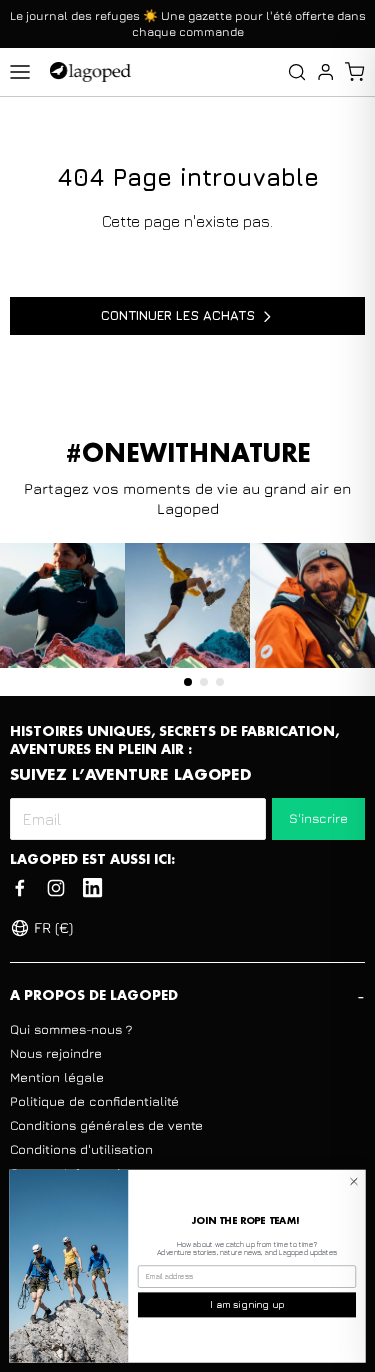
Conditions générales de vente (106, 1125)
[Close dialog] (354, 1181)
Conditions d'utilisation (81, 1149)
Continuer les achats (178, 315)
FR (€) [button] (53, 927)
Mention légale (57, 1077)
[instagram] (56, 888)
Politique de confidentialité (94, 1101)
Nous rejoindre (56, 1053)
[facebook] (20, 888)
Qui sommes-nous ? (71, 1029)
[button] (354, 72)
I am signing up (247, 1304)
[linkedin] (92, 888)
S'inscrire (318, 818)
